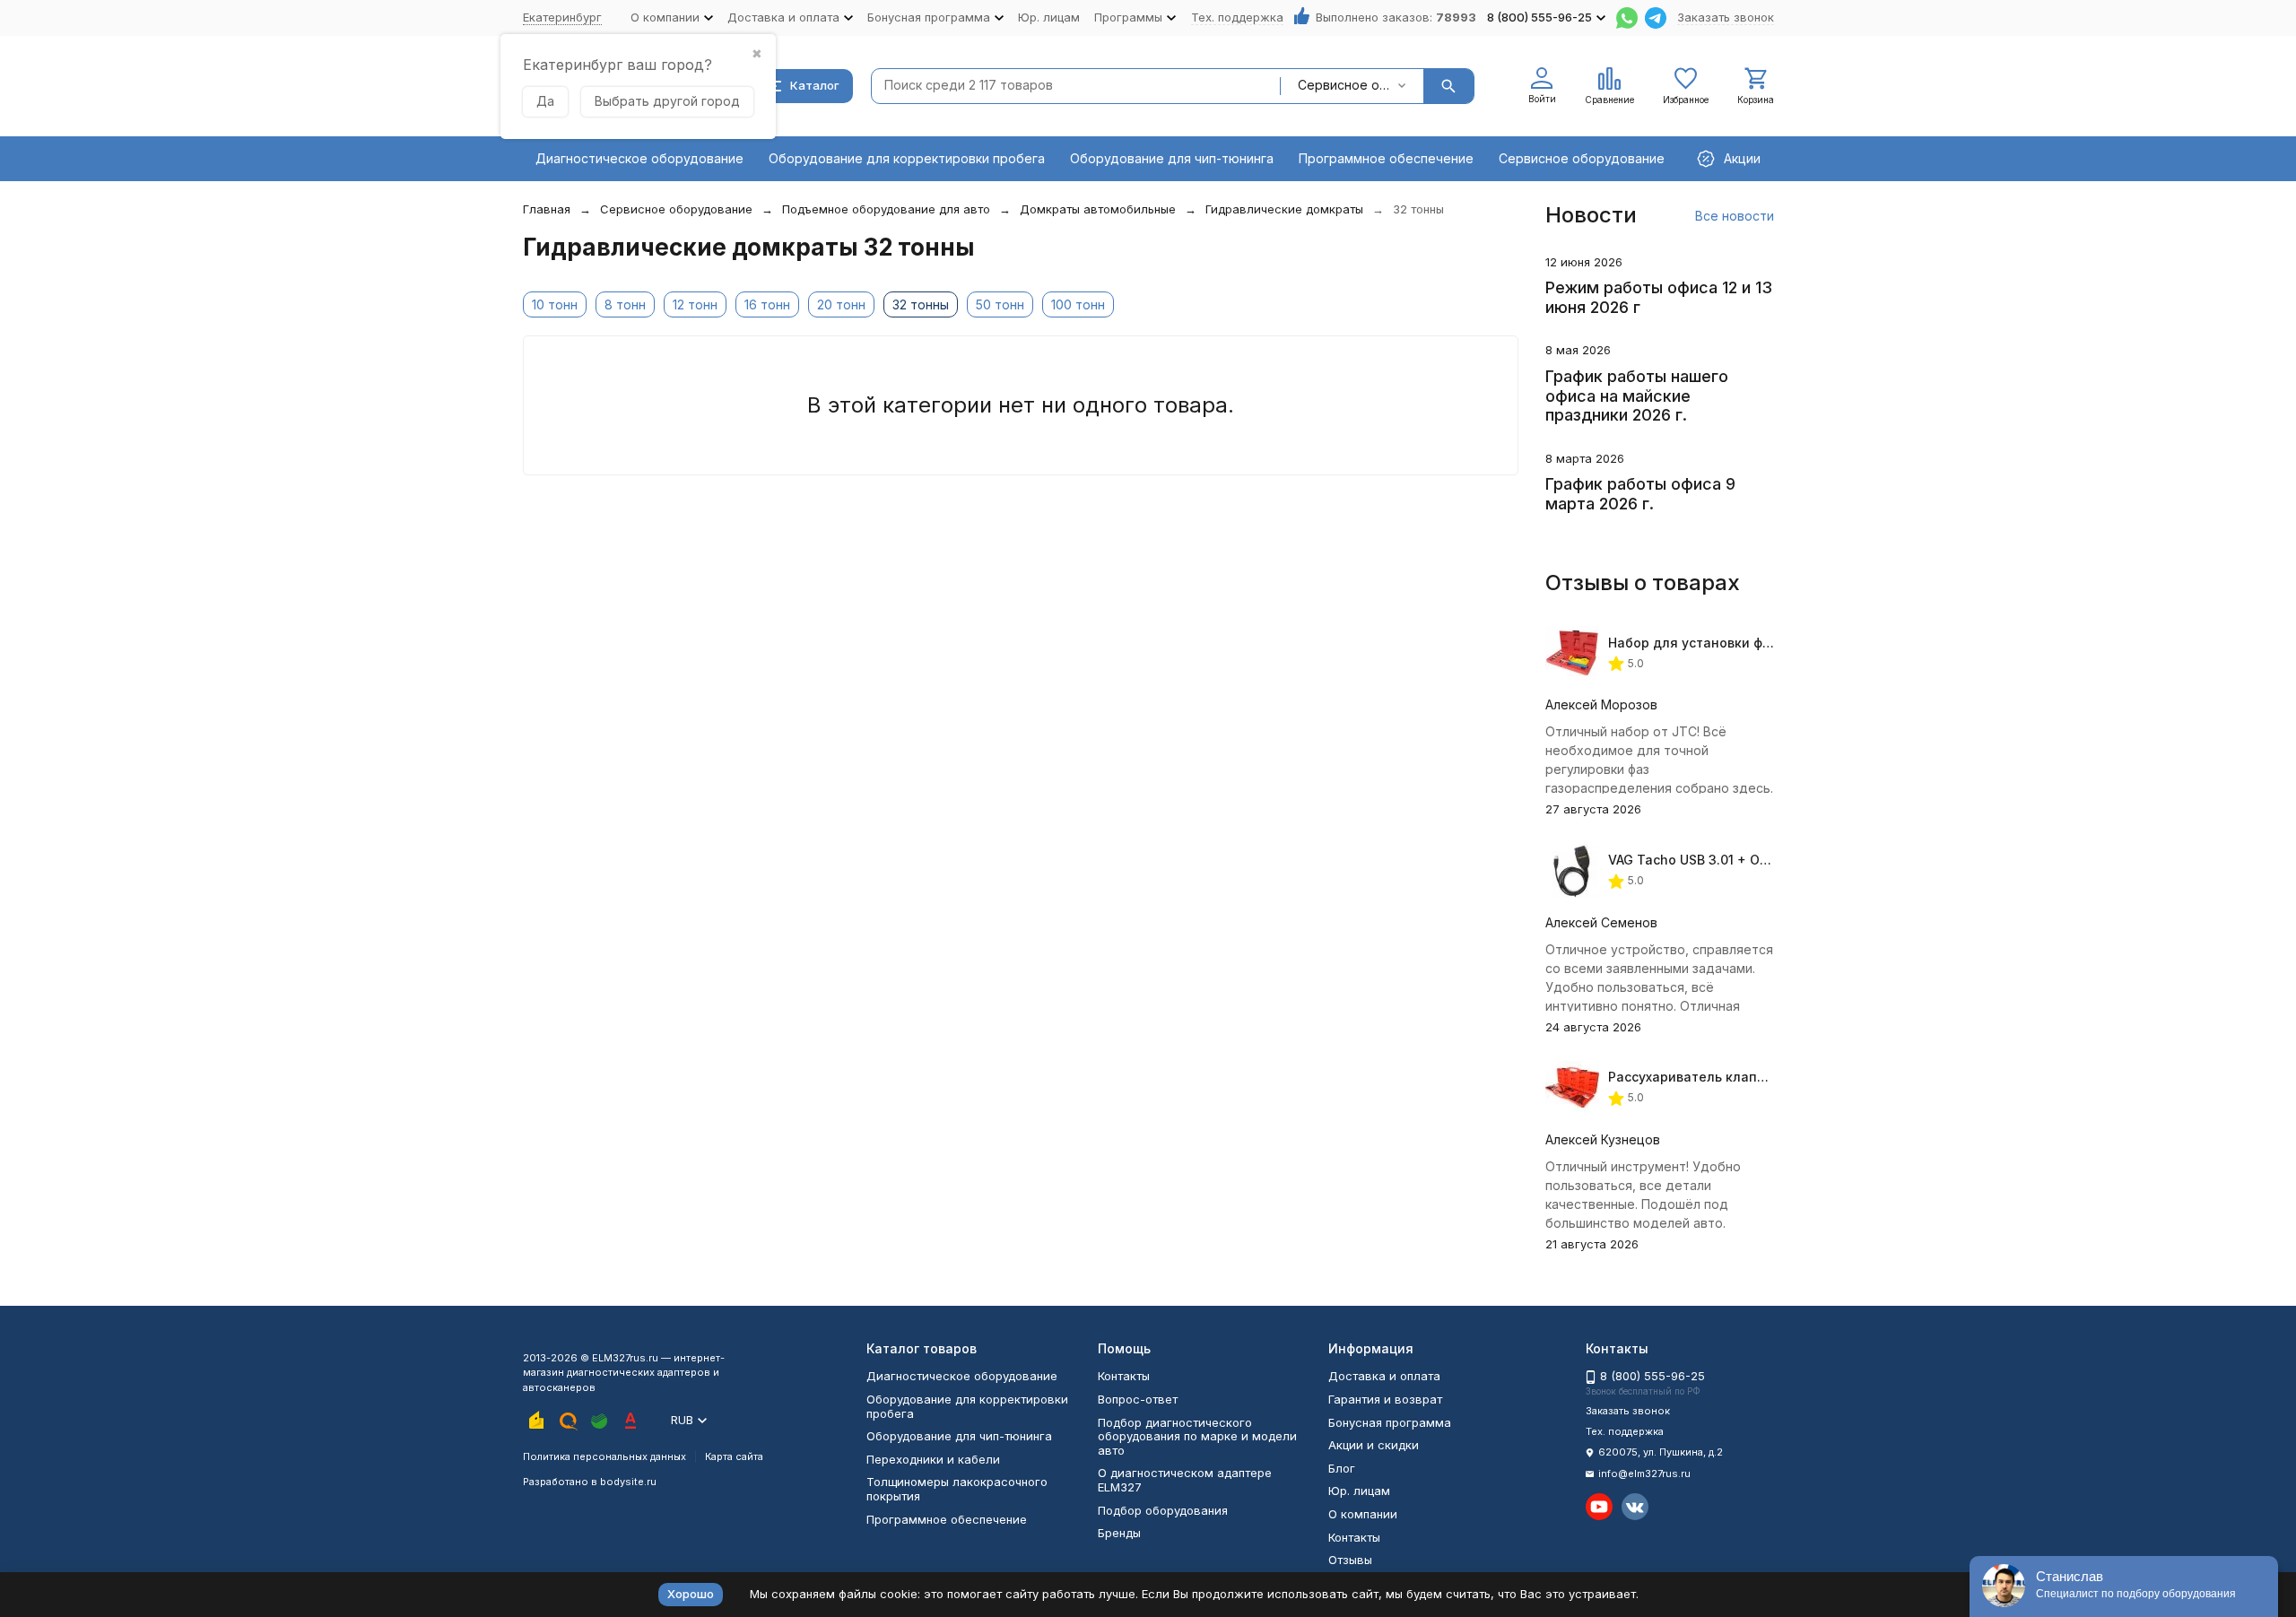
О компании (1363, 1514)
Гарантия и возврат (1385, 1399)
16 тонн (767, 304)
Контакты (1124, 1376)
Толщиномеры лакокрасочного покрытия (957, 1489)
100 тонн (1078, 304)
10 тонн (555, 304)
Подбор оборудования (1163, 1510)
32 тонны (921, 304)
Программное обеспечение (1386, 158)
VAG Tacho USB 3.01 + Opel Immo (1712, 860)
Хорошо (691, 1594)
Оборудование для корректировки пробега (907, 158)
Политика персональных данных (604, 1456)
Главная (547, 209)
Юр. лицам (1049, 17)
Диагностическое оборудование (639, 158)
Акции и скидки (1374, 1445)
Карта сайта (734, 1456)
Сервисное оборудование (1582, 158)
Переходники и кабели (933, 1459)
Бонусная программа (1390, 1422)
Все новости (1735, 216)
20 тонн (841, 304)
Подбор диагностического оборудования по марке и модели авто (1197, 1436)
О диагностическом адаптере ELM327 (1185, 1480)
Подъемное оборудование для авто (886, 209)
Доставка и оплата (1384, 1376)
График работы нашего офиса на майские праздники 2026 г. (1637, 396)
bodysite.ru (628, 1482)
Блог (1342, 1468)
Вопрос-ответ (1138, 1399)
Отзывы (1350, 1560)
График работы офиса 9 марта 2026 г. (1640, 494)
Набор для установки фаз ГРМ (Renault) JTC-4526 (1772, 643)
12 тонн (695, 304)
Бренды (1119, 1533)
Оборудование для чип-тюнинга (1172, 158)
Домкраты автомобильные (1098, 209)
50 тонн (1000, 304)
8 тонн (625, 304)
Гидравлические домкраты (1284, 209)
